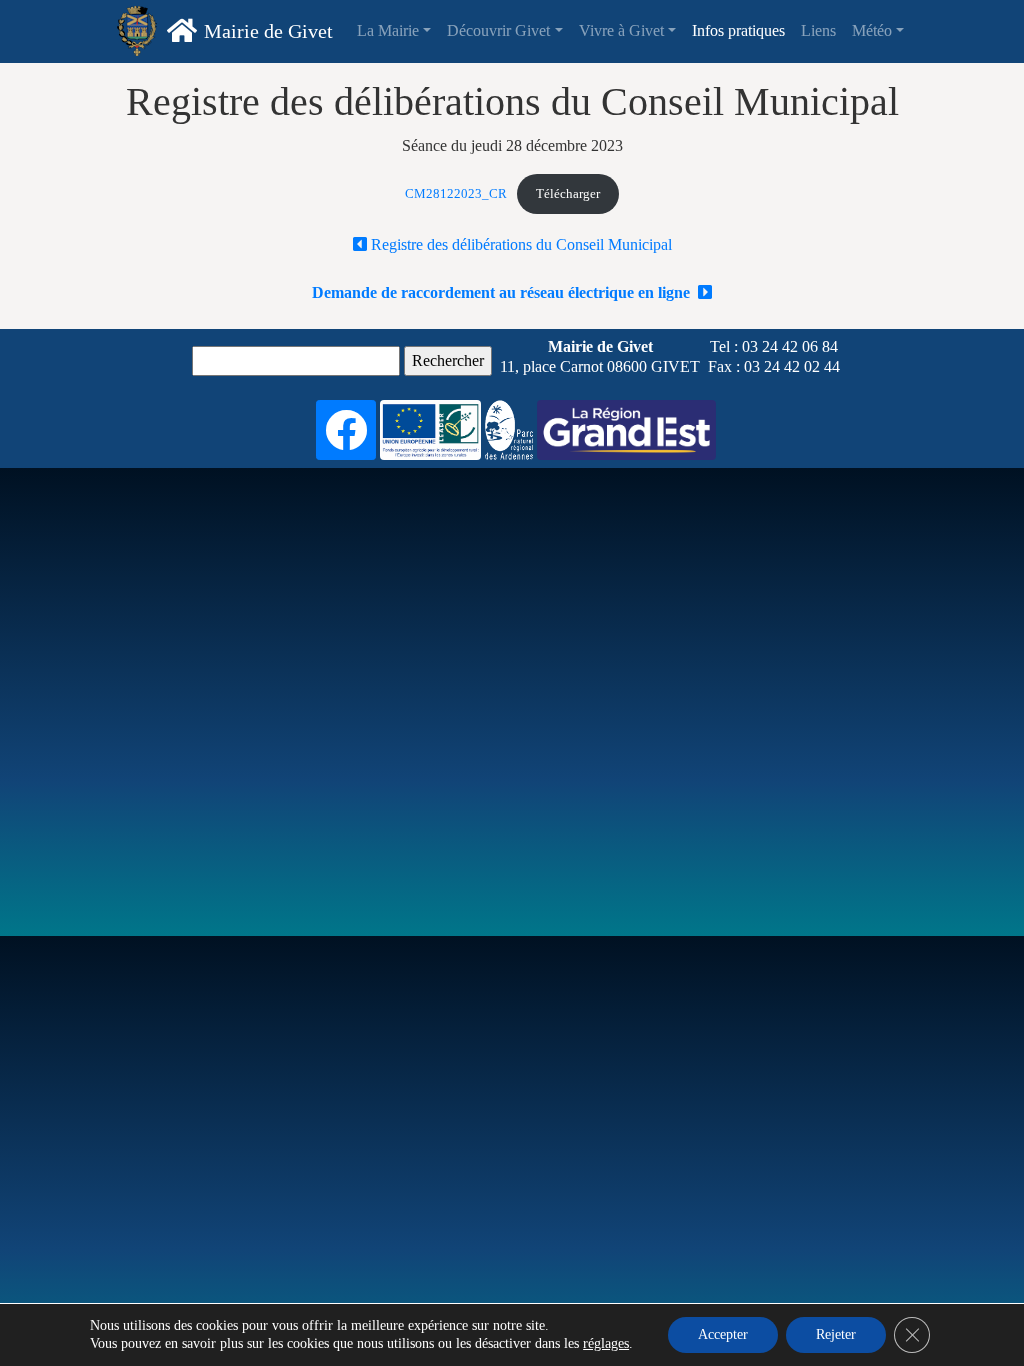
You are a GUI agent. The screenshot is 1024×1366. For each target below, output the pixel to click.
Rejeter (836, 1334)
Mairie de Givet (268, 31)
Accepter (723, 1334)
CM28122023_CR (456, 194)
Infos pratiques (738, 30)
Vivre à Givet (621, 30)
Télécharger (568, 194)
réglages (606, 1343)
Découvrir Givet (498, 30)
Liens (818, 30)
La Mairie (388, 30)
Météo (872, 30)
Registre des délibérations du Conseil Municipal (519, 244)
